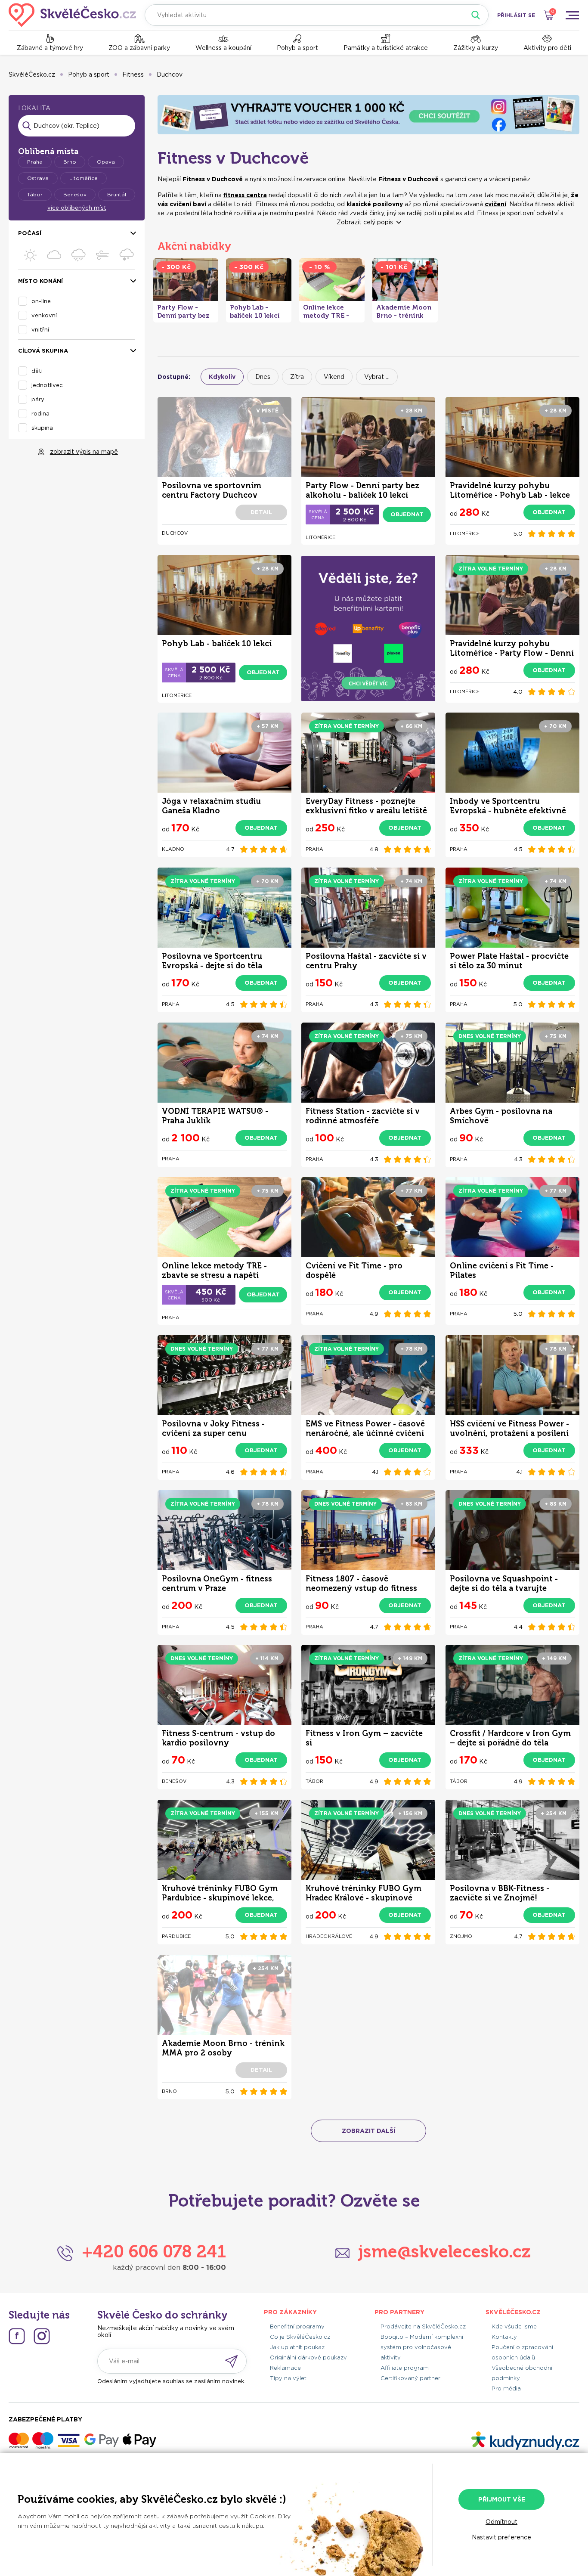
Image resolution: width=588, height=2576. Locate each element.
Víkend (334, 377)
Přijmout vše (502, 2499)
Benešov (75, 194)
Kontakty (504, 2337)
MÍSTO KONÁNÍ (40, 281)
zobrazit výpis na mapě (84, 452)
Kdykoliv (222, 377)
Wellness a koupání (223, 48)
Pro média (506, 2388)
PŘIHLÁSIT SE (516, 15)
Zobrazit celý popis (365, 222)
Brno (70, 162)
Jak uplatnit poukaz (297, 2347)
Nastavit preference (501, 2537)
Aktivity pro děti (547, 48)
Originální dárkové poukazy (308, 2357)
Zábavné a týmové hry (50, 48)
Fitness (133, 74)
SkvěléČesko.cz (32, 74)
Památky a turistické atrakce (386, 48)
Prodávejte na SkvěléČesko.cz (423, 2326)
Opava (106, 162)
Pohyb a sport (297, 48)
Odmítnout (501, 2522)
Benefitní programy (297, 2326)
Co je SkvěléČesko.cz (300, 2337)
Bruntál (117, 194)
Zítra (297, 377)
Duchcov (170, 74)
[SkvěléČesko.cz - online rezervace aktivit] (72, 15)
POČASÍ (30, 233)
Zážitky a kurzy (476, 48)
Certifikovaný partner (410, 2378)
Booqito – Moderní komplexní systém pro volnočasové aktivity (422, 2347)
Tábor (35, 194)
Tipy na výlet (288, 2378)
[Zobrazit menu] (572, 15)
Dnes (263, 377)
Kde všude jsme (514, 2326)
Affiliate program (405, 2368)
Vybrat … (377, 377)
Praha (35, 162)
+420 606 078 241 (154, 2251)
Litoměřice (84, 178)
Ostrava (38, 178)
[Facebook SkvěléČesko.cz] (17, 2336)
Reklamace (285, 2368)
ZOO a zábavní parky (139, 48)
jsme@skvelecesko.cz (444, 2251)
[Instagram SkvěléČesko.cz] (42, 2336)
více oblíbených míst (77, 208)
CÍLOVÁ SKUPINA (43, 351)
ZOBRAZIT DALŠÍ (368, 2131)
